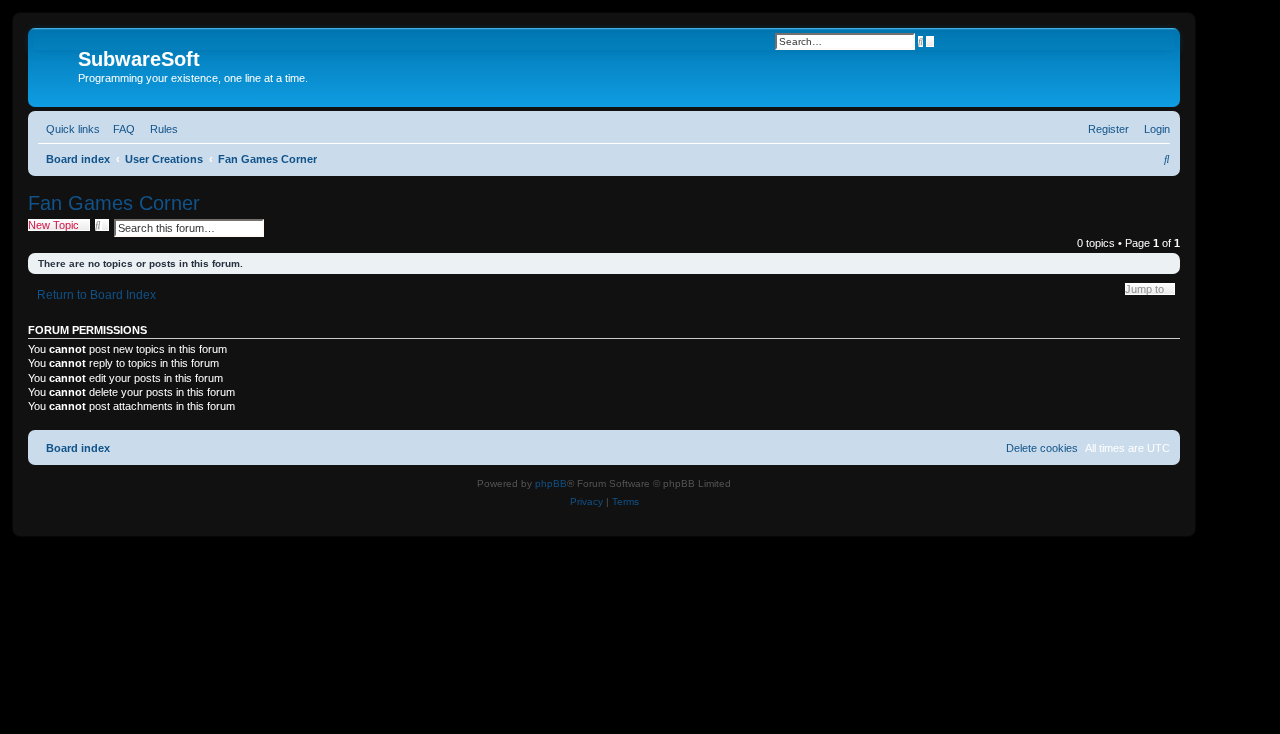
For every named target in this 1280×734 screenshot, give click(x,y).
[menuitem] (120, 129)
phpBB (551, 483)
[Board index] (55, 65)
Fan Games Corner (114, 203)
